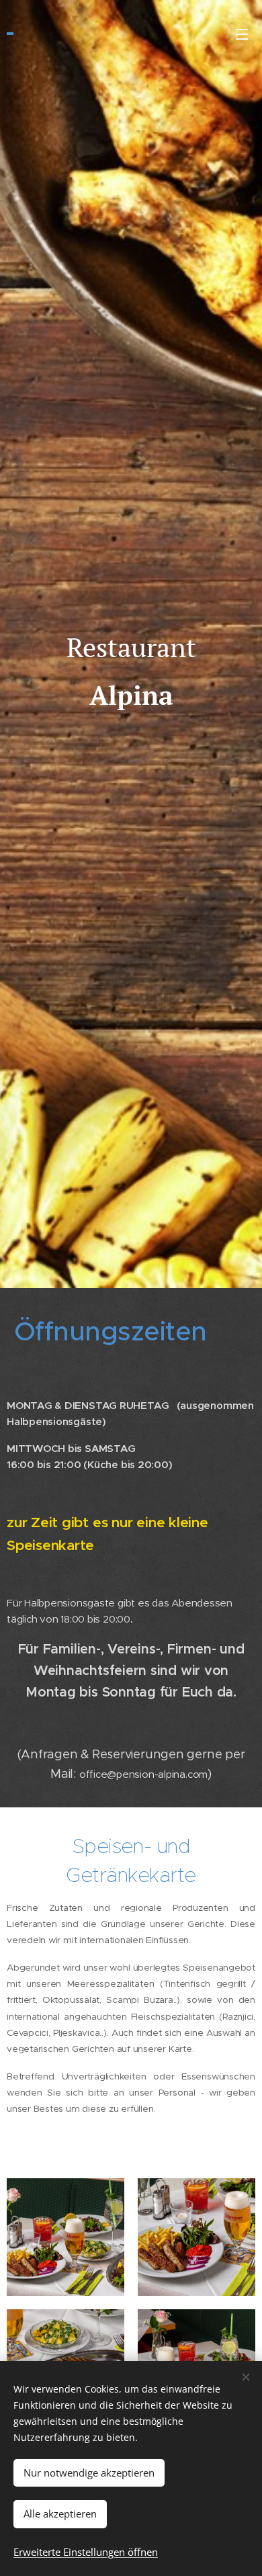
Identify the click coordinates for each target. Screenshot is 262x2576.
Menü (242, 34)
